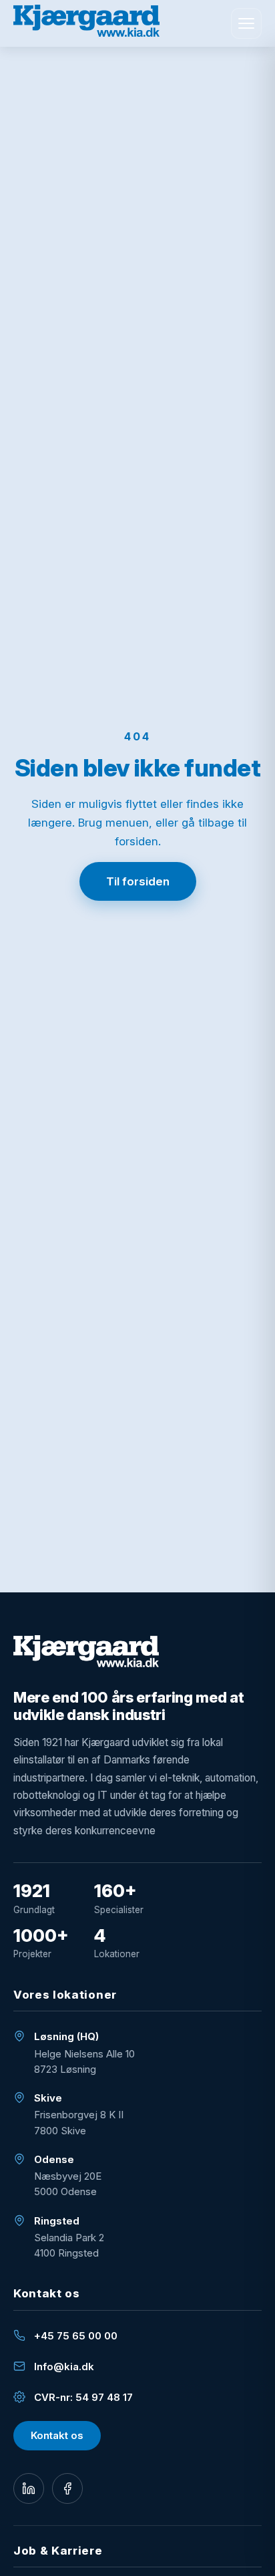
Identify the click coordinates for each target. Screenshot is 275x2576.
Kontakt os (57, 2435)
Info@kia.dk (64, 2367)
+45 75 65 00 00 (76, 2336)
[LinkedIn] (29, 2488)
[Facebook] (67, 2488)
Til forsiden (138, 881)
